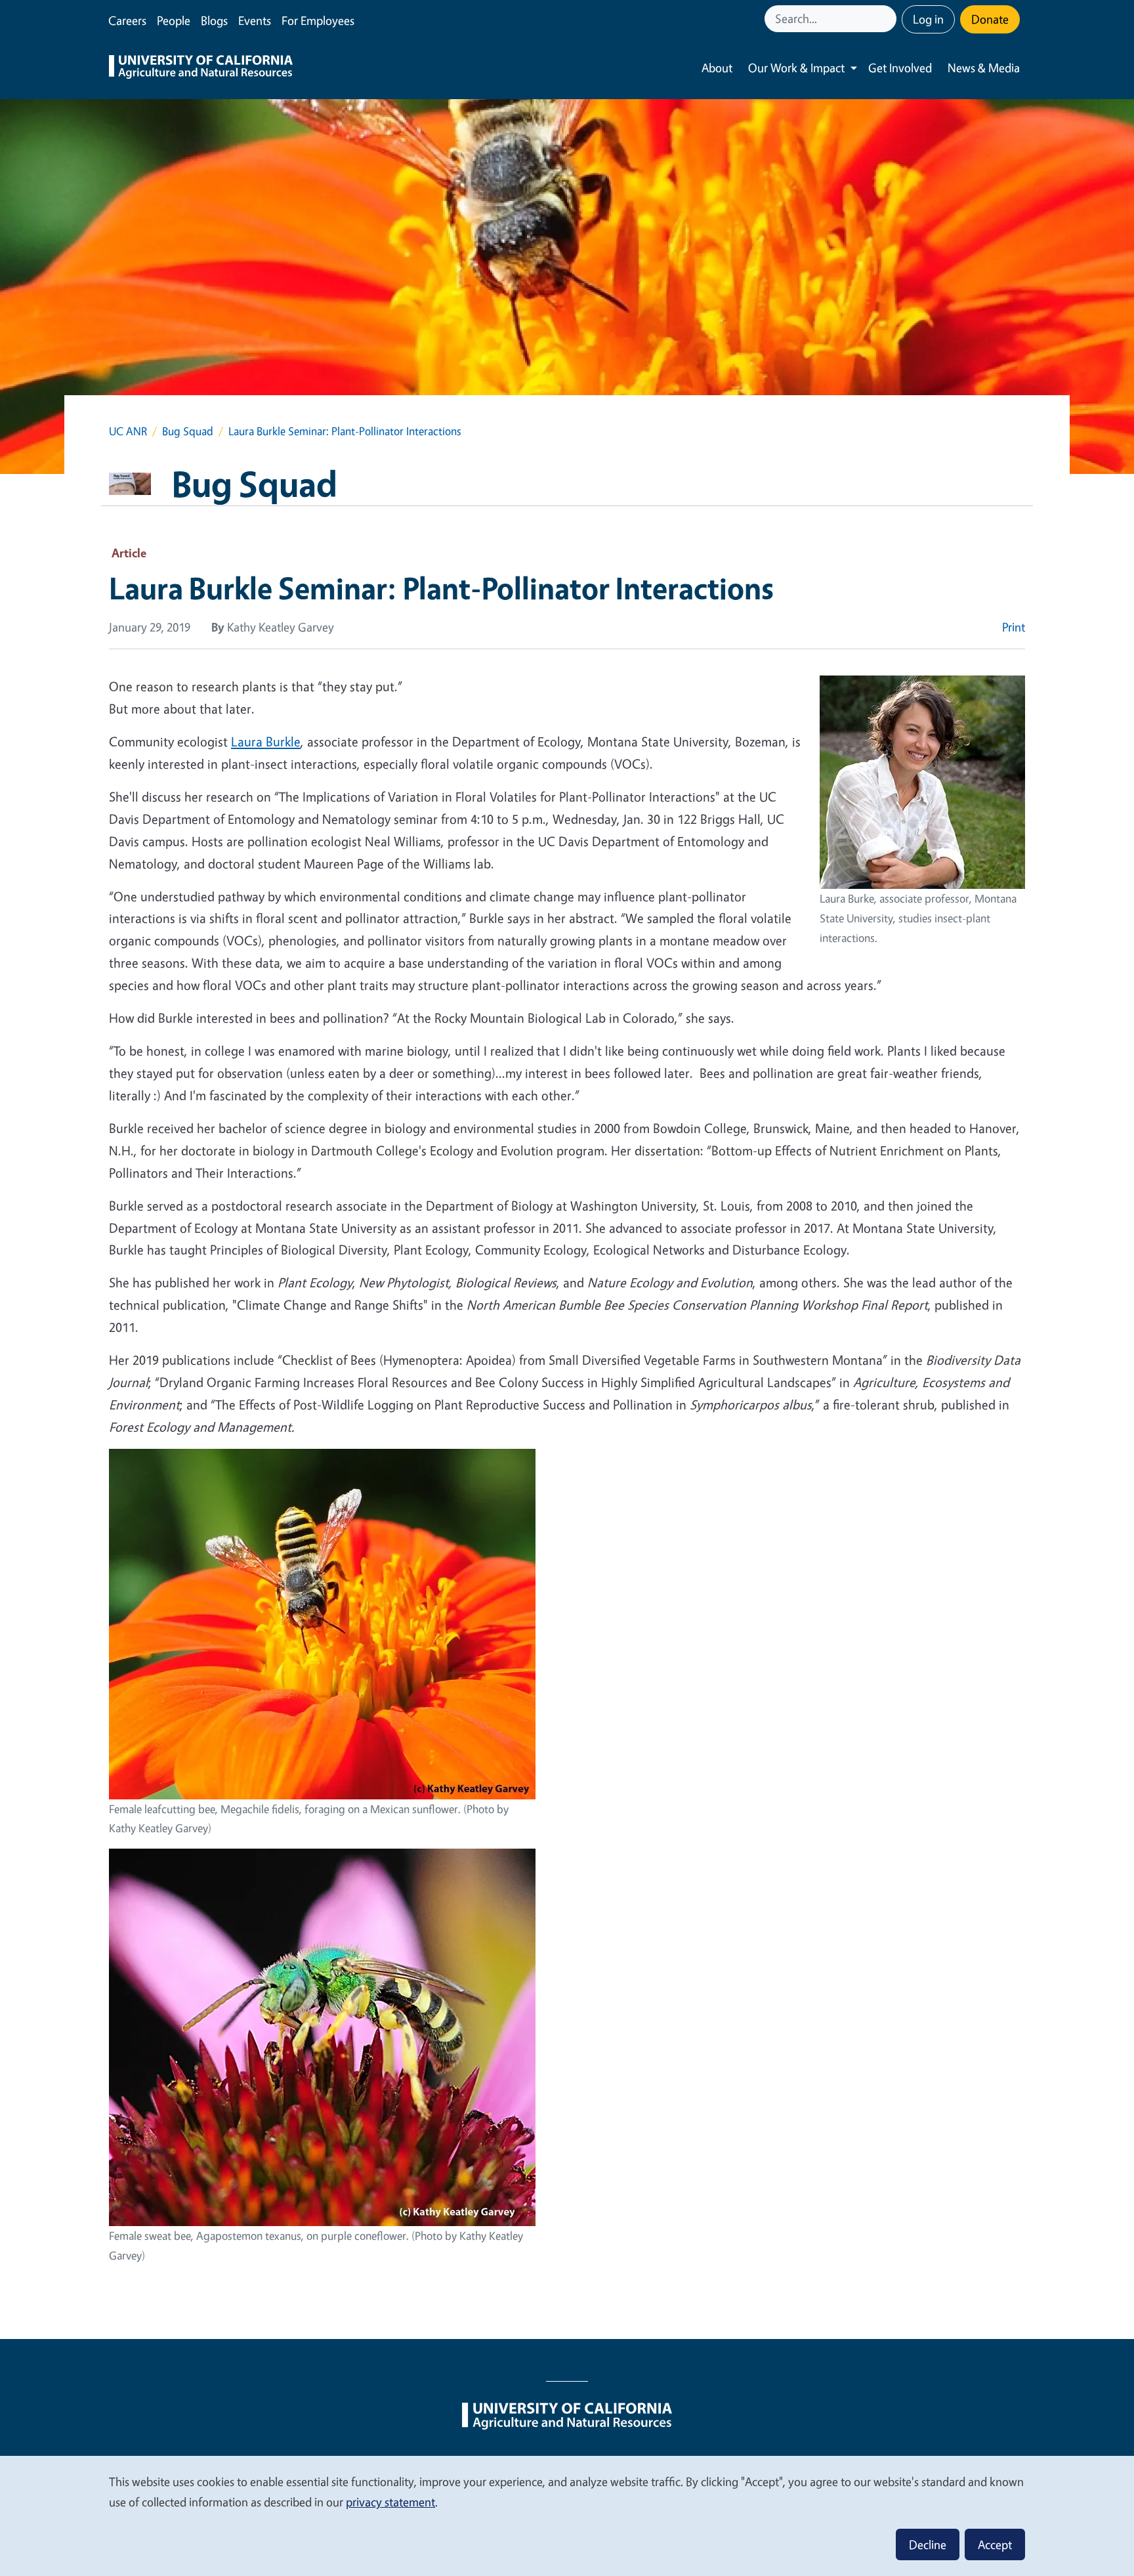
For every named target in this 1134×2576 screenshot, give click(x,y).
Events (255, 20)
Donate (990, 19)
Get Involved (900, 68)
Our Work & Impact (796, 68)
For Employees (318, 20)
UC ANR (128, 431)
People (174, 20)
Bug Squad (188, 431)
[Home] (201, 68)
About (717, 68)
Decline (928, 2544)
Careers (127, 20)
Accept (995, 2544)
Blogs (214, 20)
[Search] (888, 19)
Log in (928, 19)
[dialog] (567, 2515)
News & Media (984, 68)
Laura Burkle (266, 741)
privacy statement (390, 2502)
